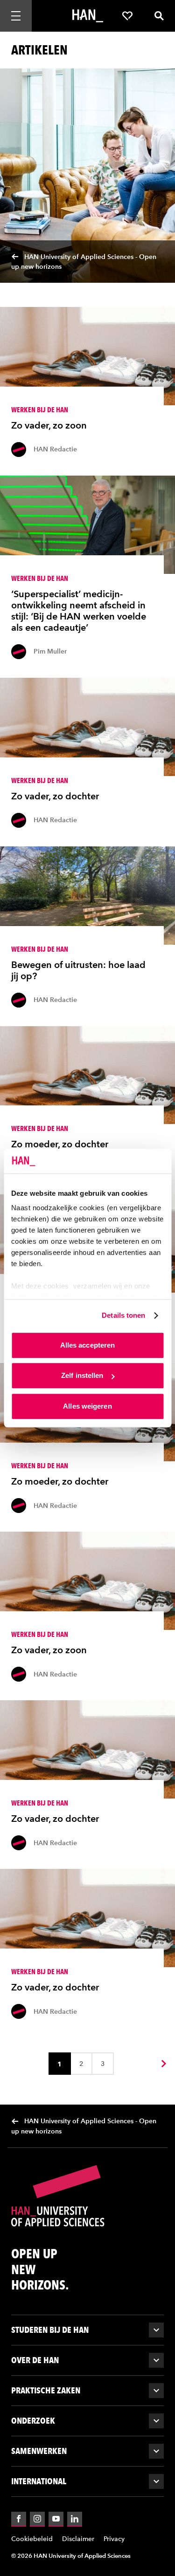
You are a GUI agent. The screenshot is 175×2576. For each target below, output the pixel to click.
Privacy (114, 2539)
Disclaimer (78, 2539)
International (39, 2481)
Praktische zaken (46, 2390)
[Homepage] (88, 16)
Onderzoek (33, 2421)
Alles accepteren (88, 1345)
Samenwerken (39, 2451)
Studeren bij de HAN (50, 2330)
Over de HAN (35, 2360)
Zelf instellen (82, 1375)
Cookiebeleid (32, 2539)
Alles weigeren (87, 1406)
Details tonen (123, 1315)
